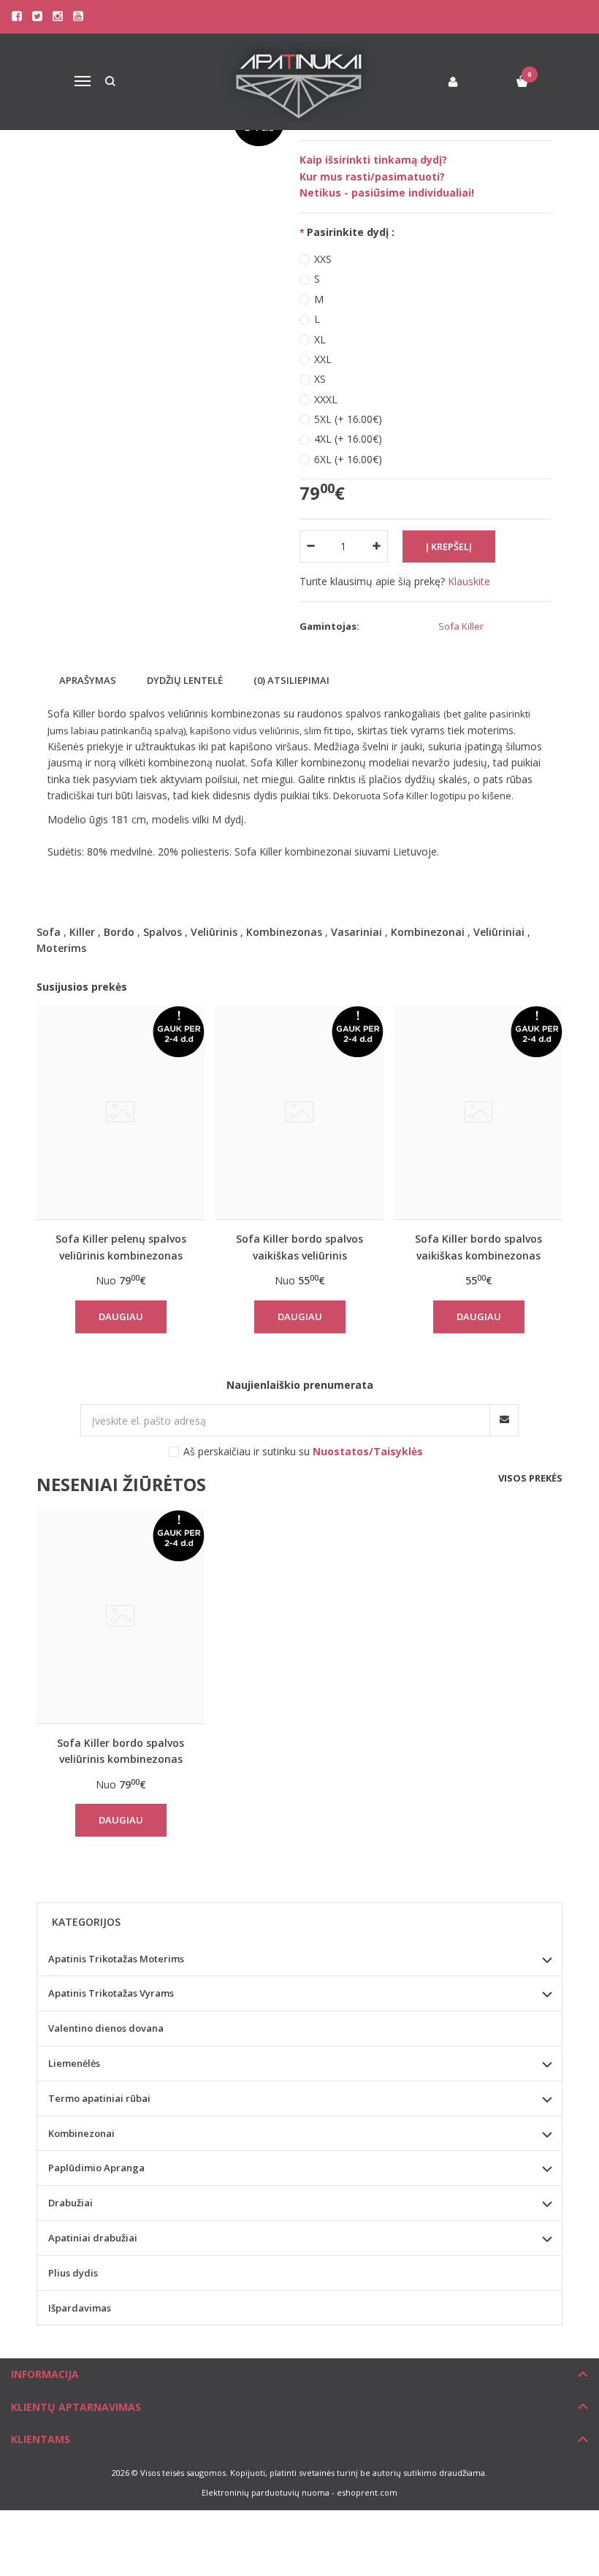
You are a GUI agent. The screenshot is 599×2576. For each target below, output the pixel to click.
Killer (82, 932)
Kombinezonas (284, 932)
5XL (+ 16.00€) (348, 419)
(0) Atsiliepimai (291, 680)
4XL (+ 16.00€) (348, 439)
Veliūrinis (214, 932)
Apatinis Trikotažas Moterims (116, 1959)
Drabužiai (70, 2203)
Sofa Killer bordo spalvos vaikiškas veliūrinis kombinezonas (299, 1247)
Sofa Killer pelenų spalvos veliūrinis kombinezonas (121, 1247)
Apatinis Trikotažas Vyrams (111, 1993)
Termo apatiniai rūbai (99, 2098)
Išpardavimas (80, 2308)
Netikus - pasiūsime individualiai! (387, 193)
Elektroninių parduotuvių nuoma (266, 2492)
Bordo (119, 932)
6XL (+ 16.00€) (348, 459)
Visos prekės (530, 1478)
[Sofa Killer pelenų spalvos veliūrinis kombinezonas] (121, 1113)
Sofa (49, 932)
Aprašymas (88, 680)
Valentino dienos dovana (106, 2028)
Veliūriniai (499, 932)
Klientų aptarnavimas (76, 2407)
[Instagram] (58, 16)
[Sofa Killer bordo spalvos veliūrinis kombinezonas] (121, 1617)
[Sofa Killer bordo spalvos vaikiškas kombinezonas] (478, 1113)
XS (320, 379)
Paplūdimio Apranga (96, 2168)
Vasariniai (356, 932)
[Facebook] (17, 16)
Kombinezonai (428, 932)
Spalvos (163, 932)
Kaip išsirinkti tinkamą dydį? (373, 160)
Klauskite (469, 581)
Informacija (45, 2374)
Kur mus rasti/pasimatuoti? (372, 176)
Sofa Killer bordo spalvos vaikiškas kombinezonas (478, 1247)
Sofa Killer (461, 626)
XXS (323, 259)
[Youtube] (78, 16)
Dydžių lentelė (185, 680)
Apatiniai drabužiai (93, 2238)
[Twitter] (37, 16)
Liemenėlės (74, 2063)
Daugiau (121, 1316)
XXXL (326, 399)
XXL (323, 359)
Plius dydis (73, 2273)
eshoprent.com (367, 2492)
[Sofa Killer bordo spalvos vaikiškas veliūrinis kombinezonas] (299, 1113)
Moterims (61, 948)
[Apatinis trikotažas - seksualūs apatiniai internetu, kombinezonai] (300, 81)
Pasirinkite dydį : (351, 232)
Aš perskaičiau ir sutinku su (303, 1451)
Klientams (41, 2439)
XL (320, 339)
